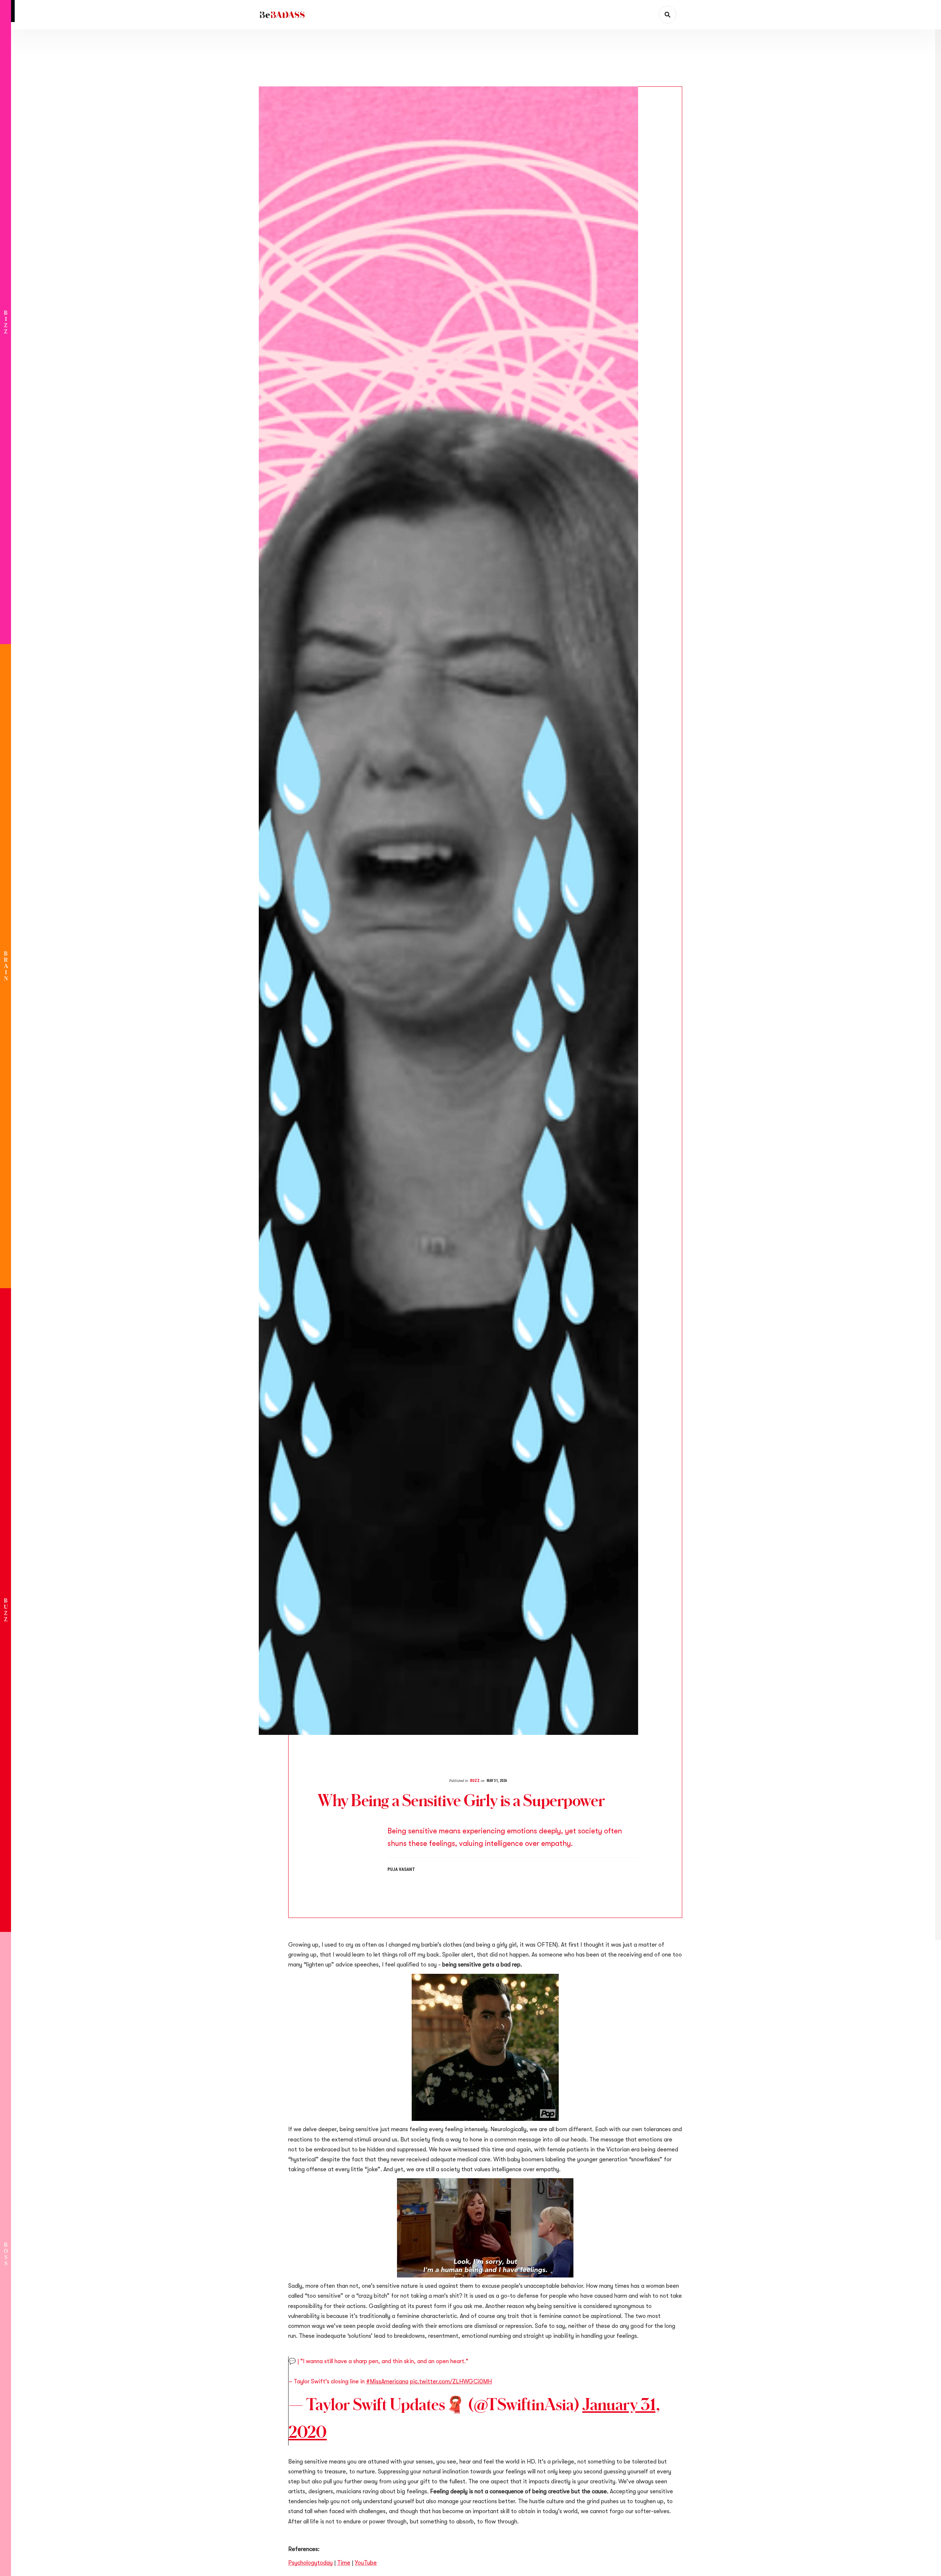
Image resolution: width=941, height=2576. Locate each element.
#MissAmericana (387, 2381)
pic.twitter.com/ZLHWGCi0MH (451, 2381)
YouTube (366, 2563)
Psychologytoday (310, 2563)
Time (344, 2563)
